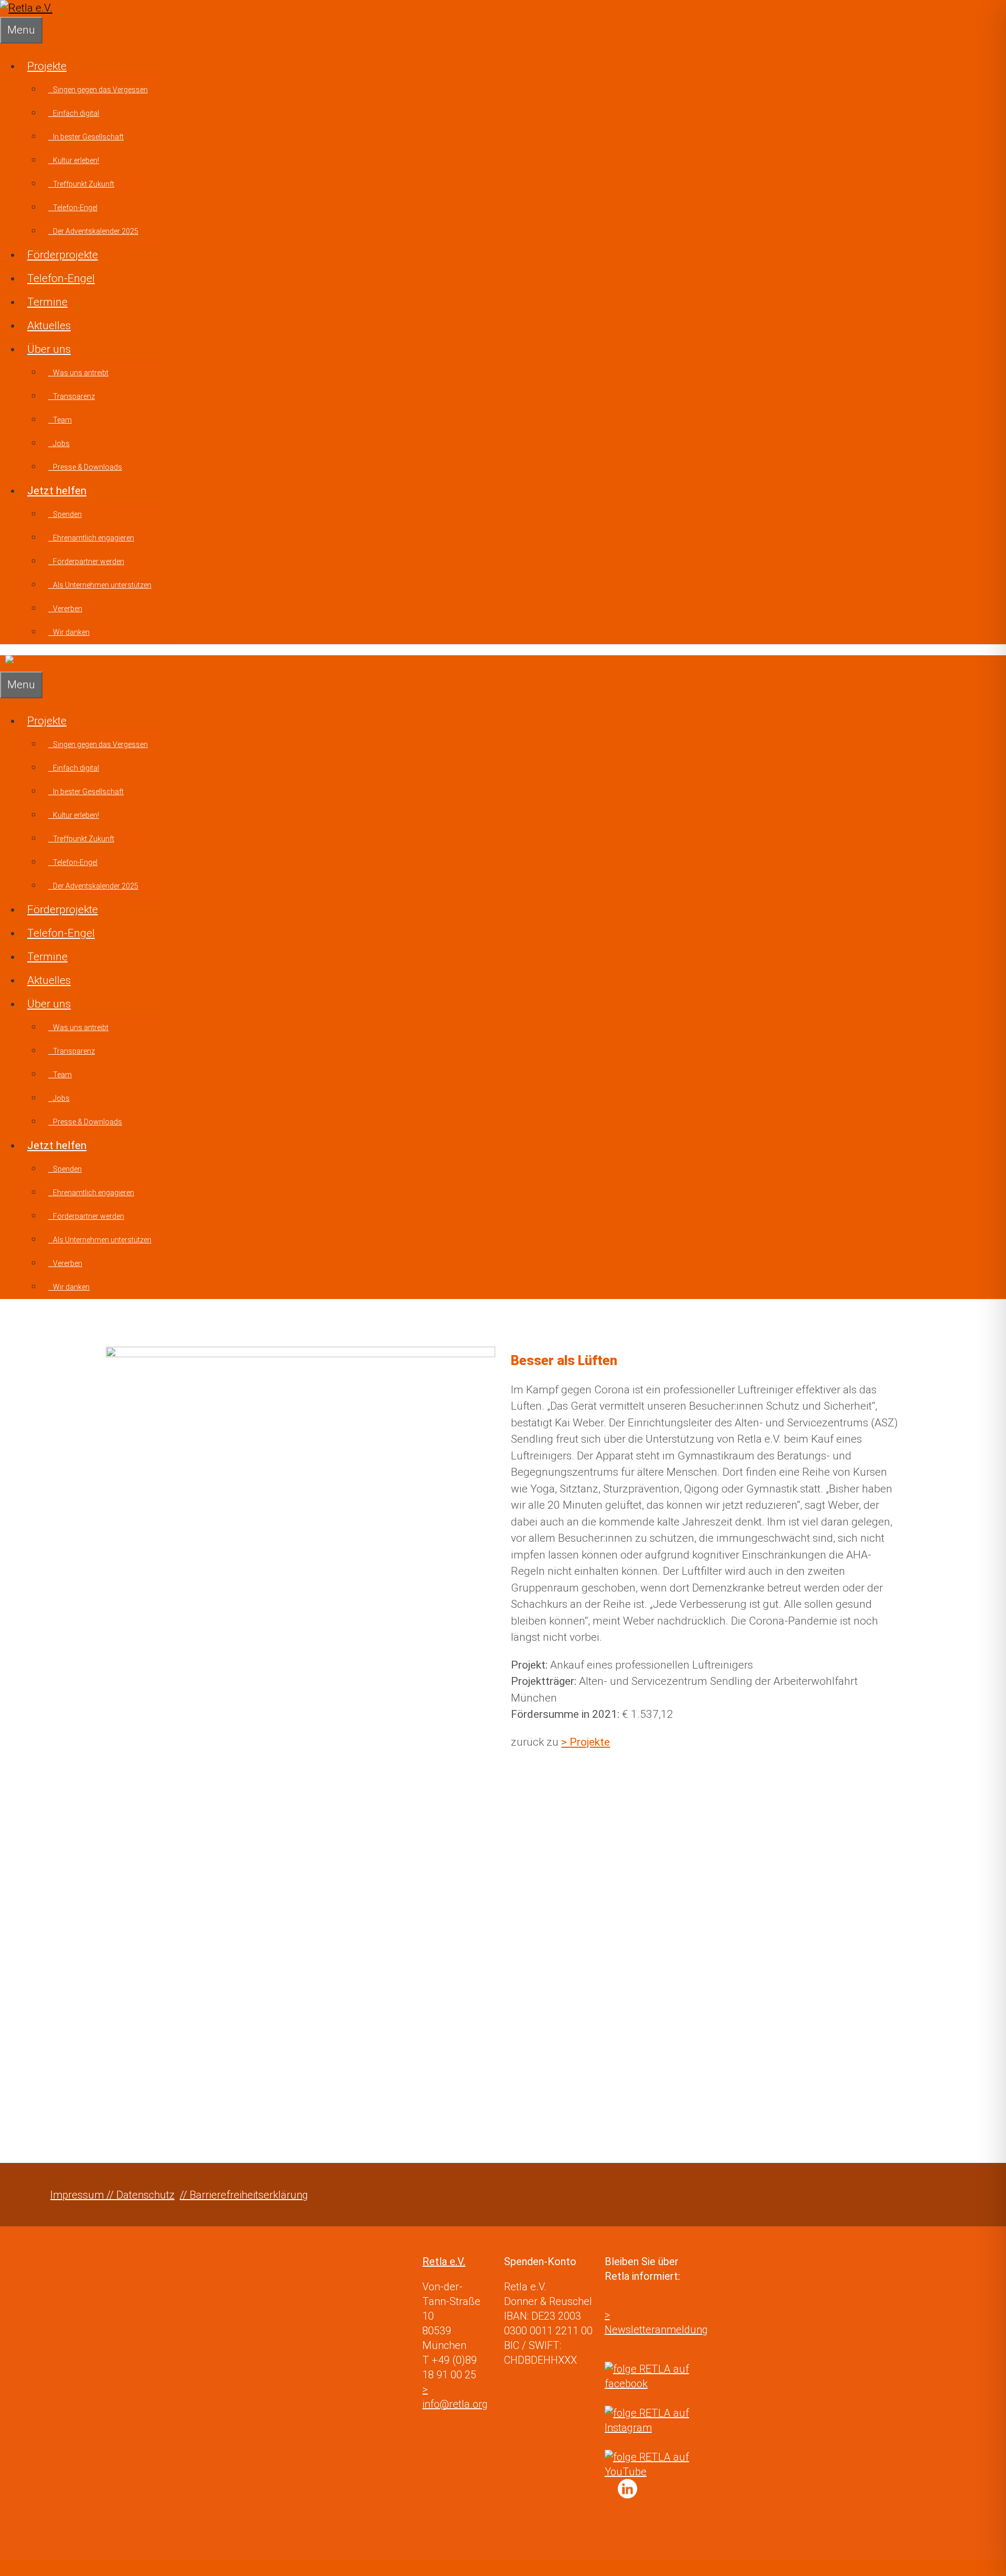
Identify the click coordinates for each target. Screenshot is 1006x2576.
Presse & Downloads (85, 467)
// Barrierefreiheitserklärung (244, 2195)
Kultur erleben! (74, 160)
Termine (47, 302)
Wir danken (69, 632)
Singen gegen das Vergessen (98, 90)
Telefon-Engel (73, 208)
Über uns (49, 349)
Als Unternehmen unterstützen (100, 585)
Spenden (65, 514)
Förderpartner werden (86, 561)
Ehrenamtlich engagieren (91, 538)
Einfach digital (74, 113)
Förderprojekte (63, 255)
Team (60, 420)
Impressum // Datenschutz (112, 2195)
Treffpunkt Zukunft (81, 184)
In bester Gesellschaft (86, 137)
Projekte (47, 66)
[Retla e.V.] (26, 8)
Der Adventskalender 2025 (93, 231)
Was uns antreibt (78, 373)
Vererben (65, 609)
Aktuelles (49, 326)
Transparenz (72, 396)
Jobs (59, 443)
